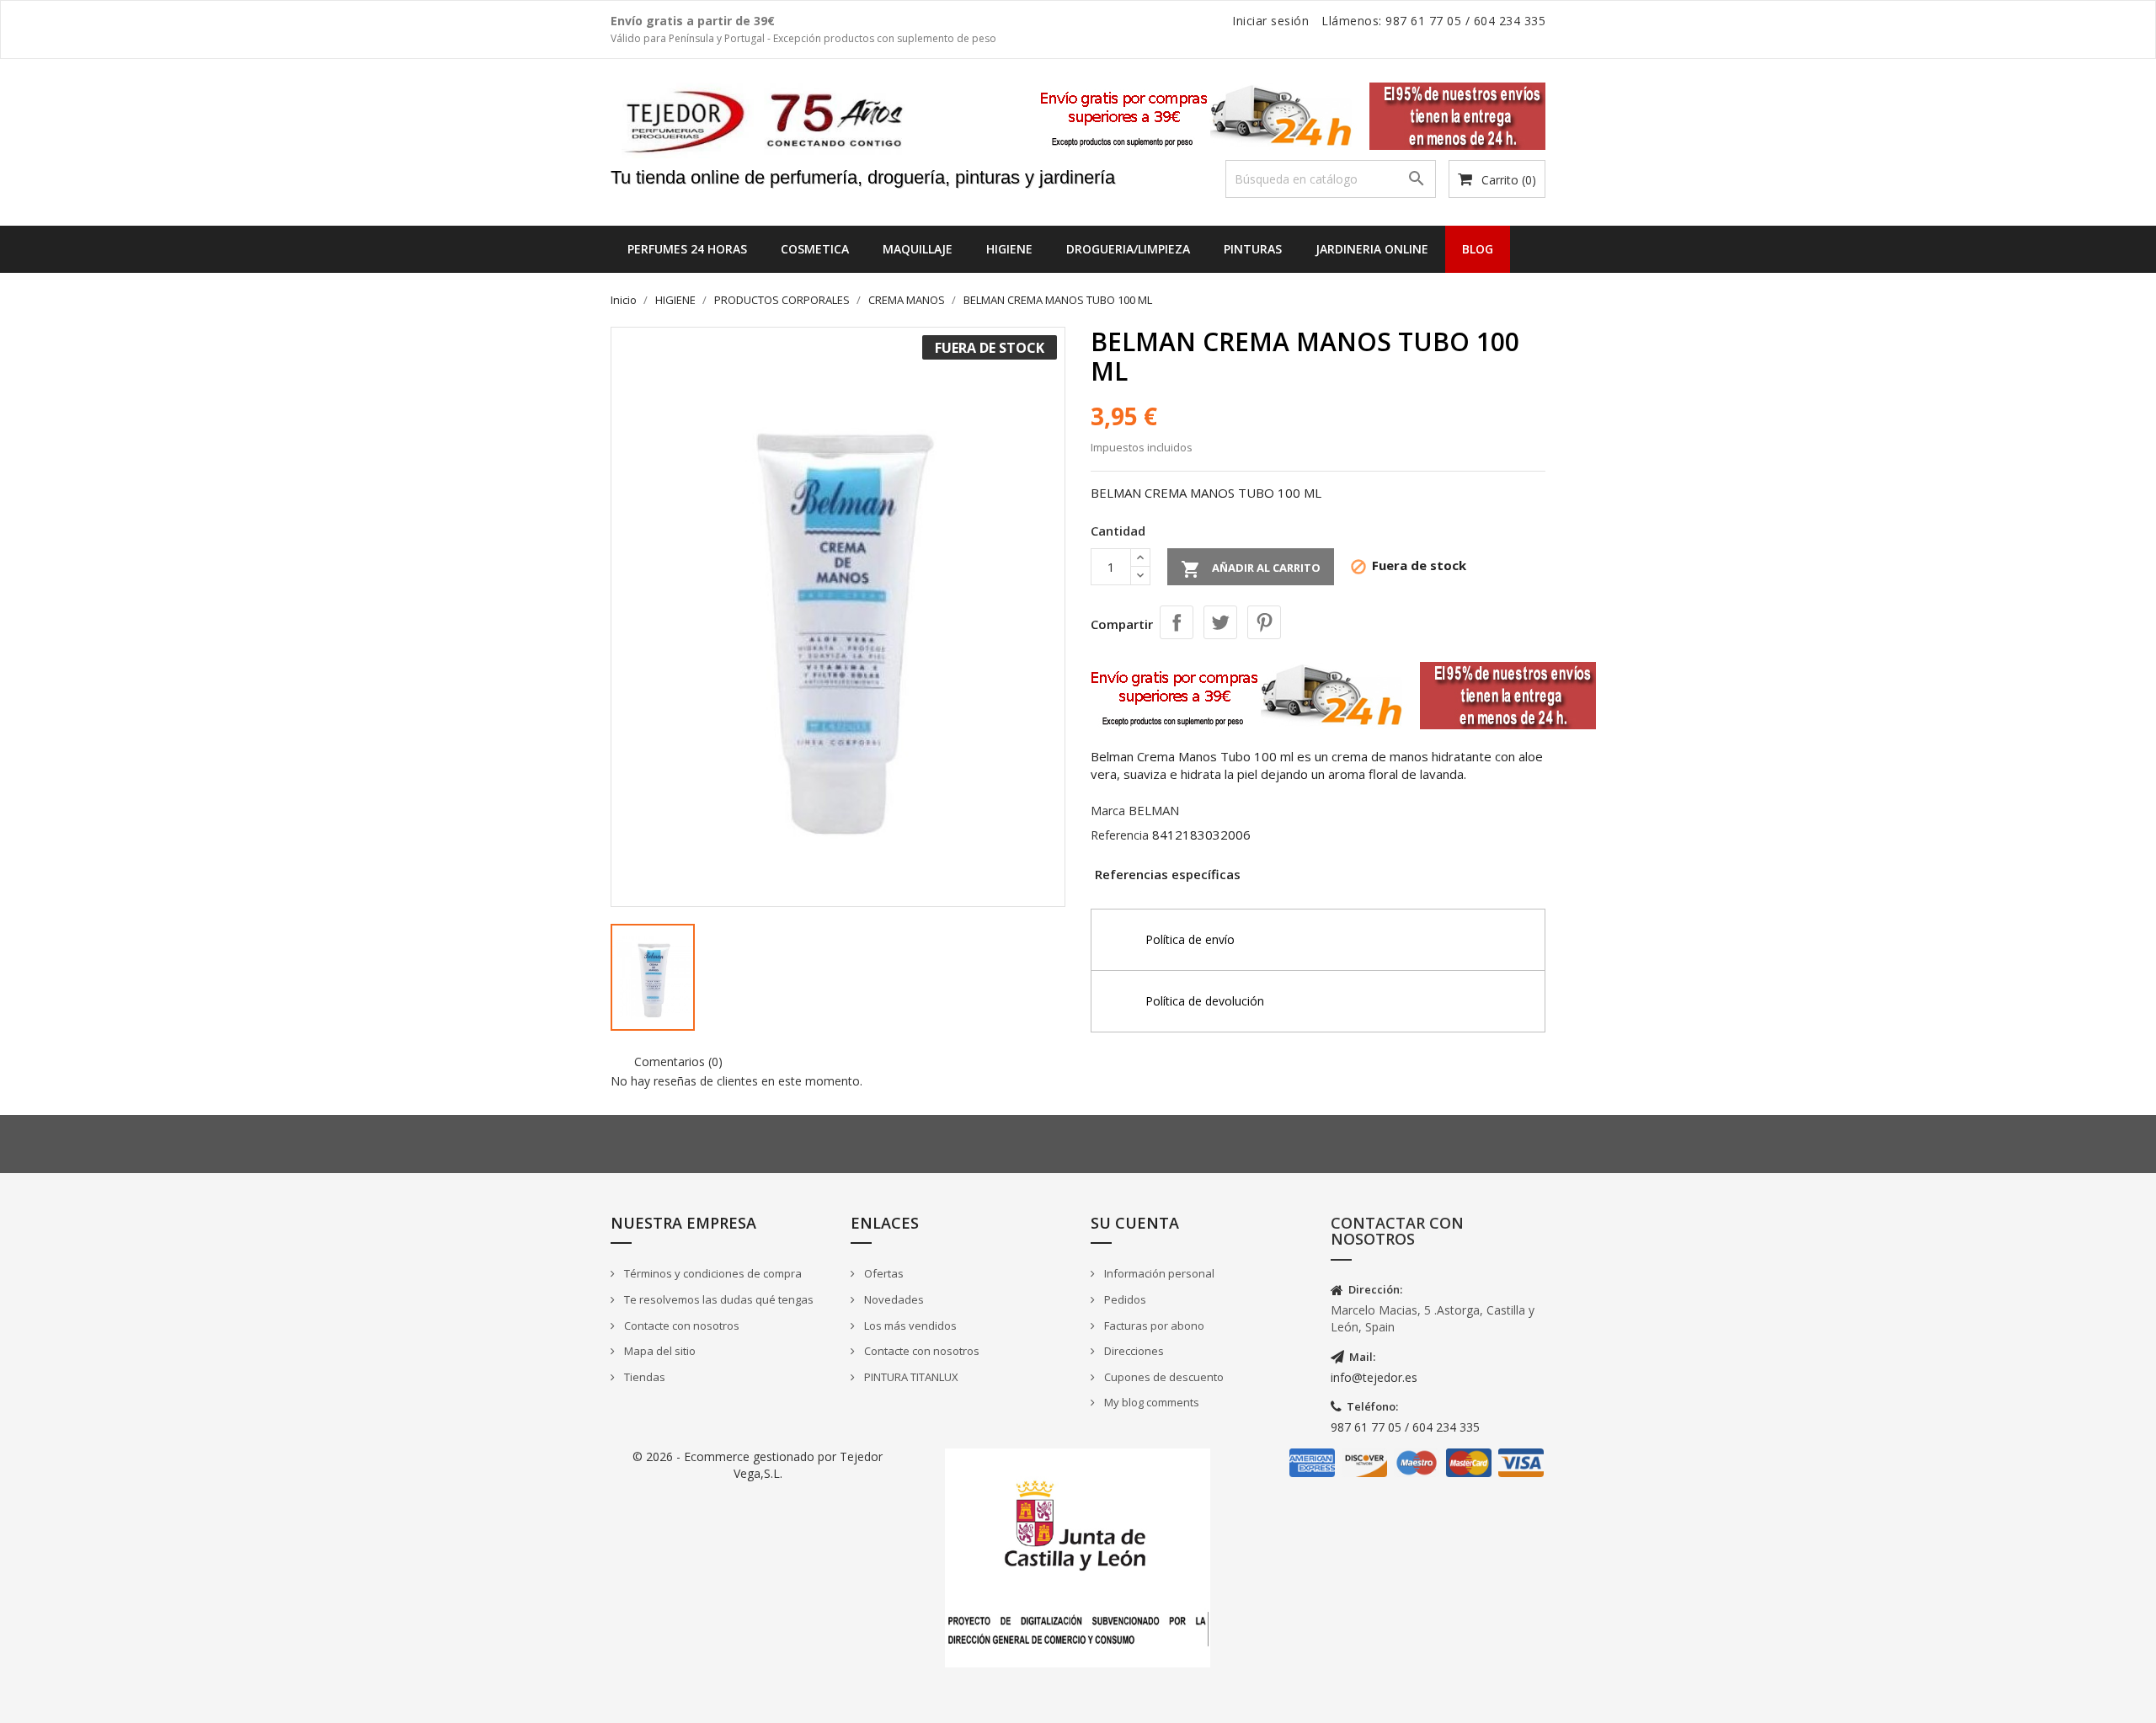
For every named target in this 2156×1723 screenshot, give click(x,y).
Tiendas (643, 1377)
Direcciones (1133, 1351)
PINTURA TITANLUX (910, 1377)
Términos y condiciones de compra (712, 1273)
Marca (1108, 811)
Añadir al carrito (1251, 569)
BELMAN (1154, 810)
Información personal (1158, 1273)
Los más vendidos (909, 1326)
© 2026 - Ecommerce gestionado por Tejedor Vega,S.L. (758, 1465)
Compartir (1177, 622)
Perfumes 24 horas (687, 249)
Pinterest (1264, 622)
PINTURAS (1253, 249)
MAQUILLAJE (918, 249)
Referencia (1120, 835)
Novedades (893, 1299)
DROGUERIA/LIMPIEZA (1128, 249)
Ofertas (883, 1273)
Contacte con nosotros (680, 1326)
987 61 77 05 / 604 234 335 (1405, 1427)
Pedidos (1124, 1299)
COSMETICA (815, 249)
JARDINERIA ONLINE (1372, 249)
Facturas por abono (1153, 1326)
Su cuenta (1135, 1223)
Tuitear (1220, 622)
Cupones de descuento (1163, 1377)
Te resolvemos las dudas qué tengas (718, 1299)
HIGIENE (1009, 249)
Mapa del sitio (659, 1351)
